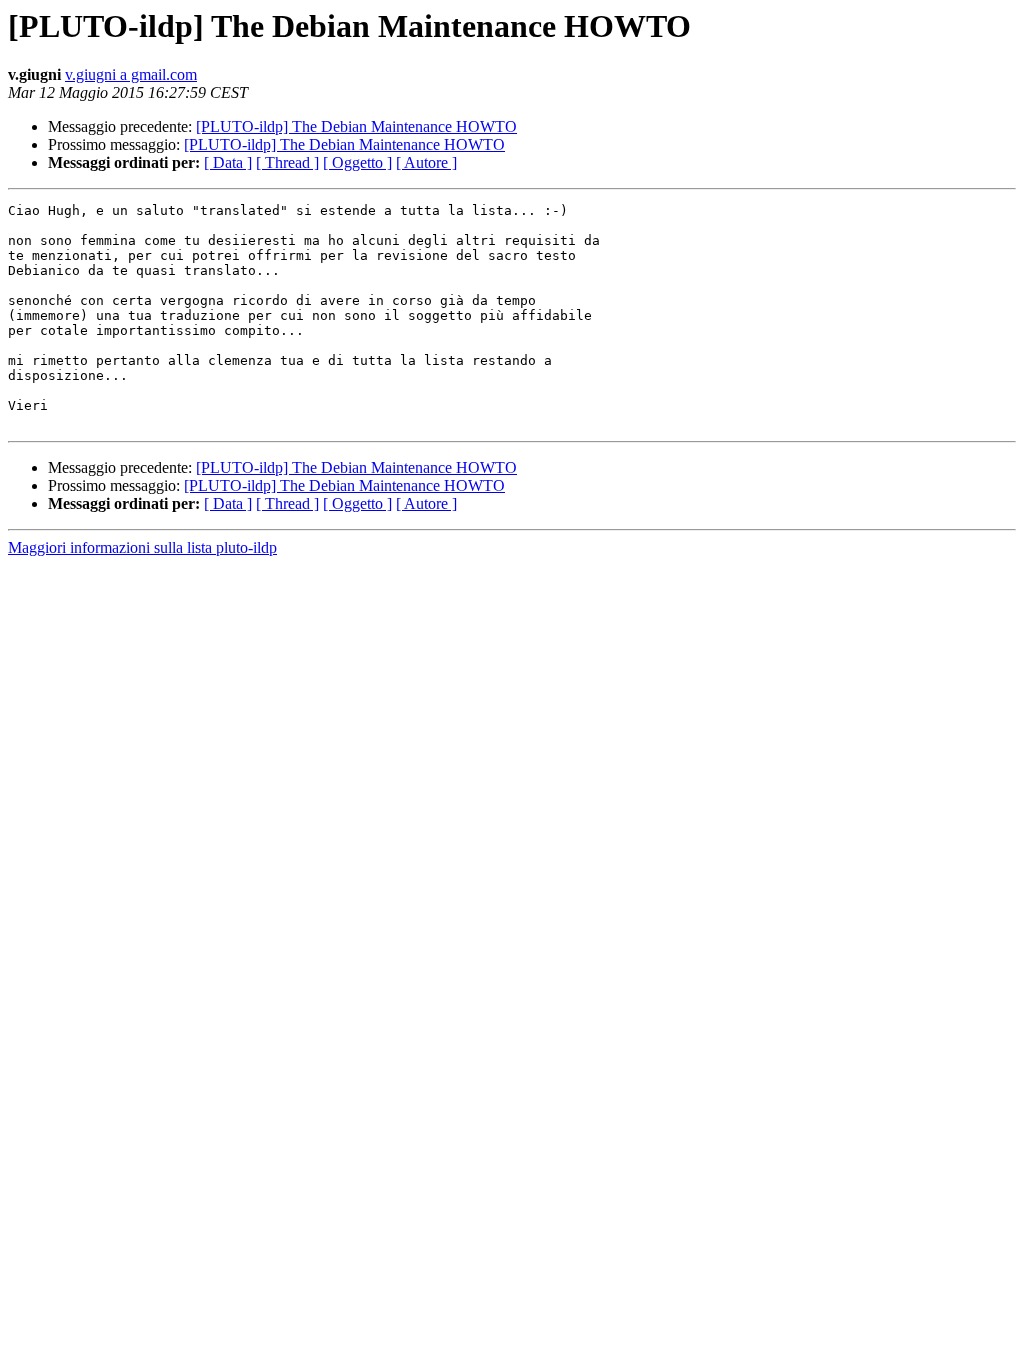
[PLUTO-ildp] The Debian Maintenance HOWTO (356, 126)
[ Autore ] (426, 162)
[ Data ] (228, 162)
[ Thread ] (287, 162)
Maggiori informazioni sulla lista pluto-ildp (142, 547)
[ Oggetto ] (357, 162)
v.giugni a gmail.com (131, 74)
